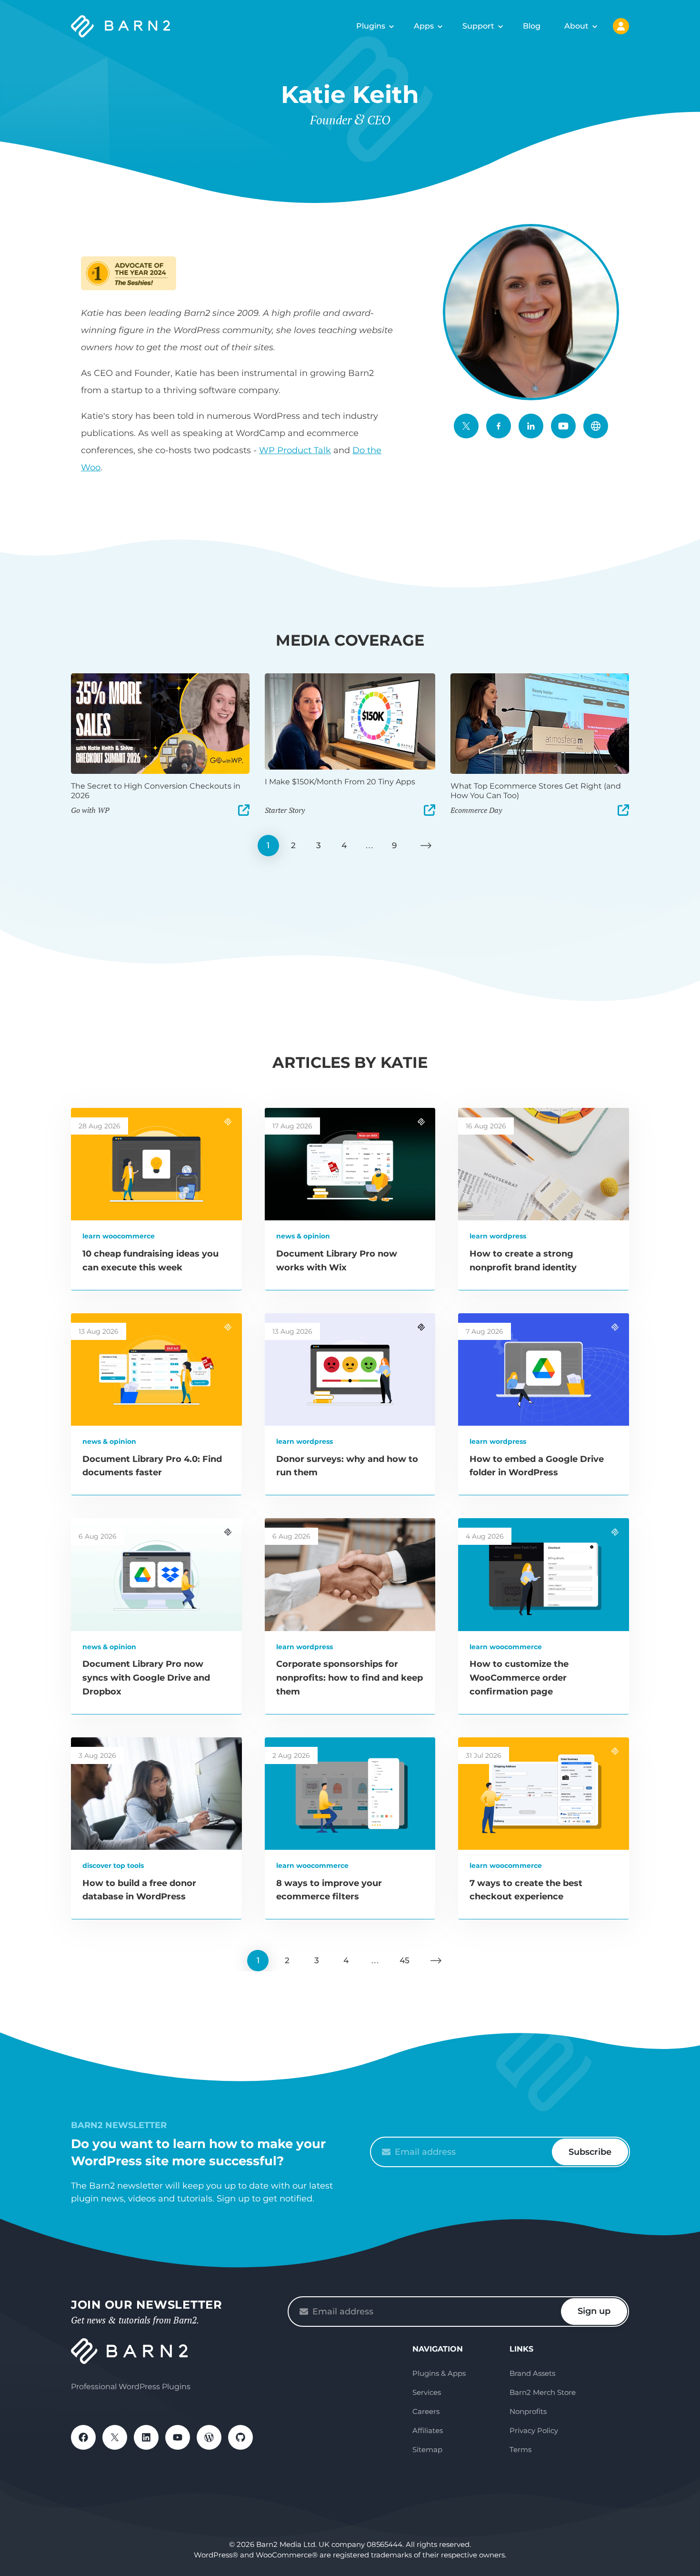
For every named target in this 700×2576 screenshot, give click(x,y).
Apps (424, 26)
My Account (621, 26)
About (576, 26)
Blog (532, 26)
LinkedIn (531, 426)
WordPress (209, 2437)
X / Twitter (466, 426)
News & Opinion (303, 1236)
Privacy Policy (534, 2430)
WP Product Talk (295, 450)
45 (405, 1960)
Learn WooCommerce (119, 1236)
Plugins (371, 26)
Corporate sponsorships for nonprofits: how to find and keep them (350, 1678)
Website (596, 426)
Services (427, 2392)
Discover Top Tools (113, 1866)
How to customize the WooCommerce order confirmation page (519, 1678)
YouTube (563, 426)
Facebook (499, 426)
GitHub (240, 2437)
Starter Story (285, 810)
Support (478, 26)
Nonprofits (528, 2411)
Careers (426, 2411)
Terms (520, 2449)
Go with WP (90, 810)
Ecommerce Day (476, 810)
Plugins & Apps (439, 2373)
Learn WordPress (498, 1236)
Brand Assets (532, 2373)
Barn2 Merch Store (543, 2392)
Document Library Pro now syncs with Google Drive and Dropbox (146, 1678)
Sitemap (427, 2449)
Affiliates (428, 2430)
